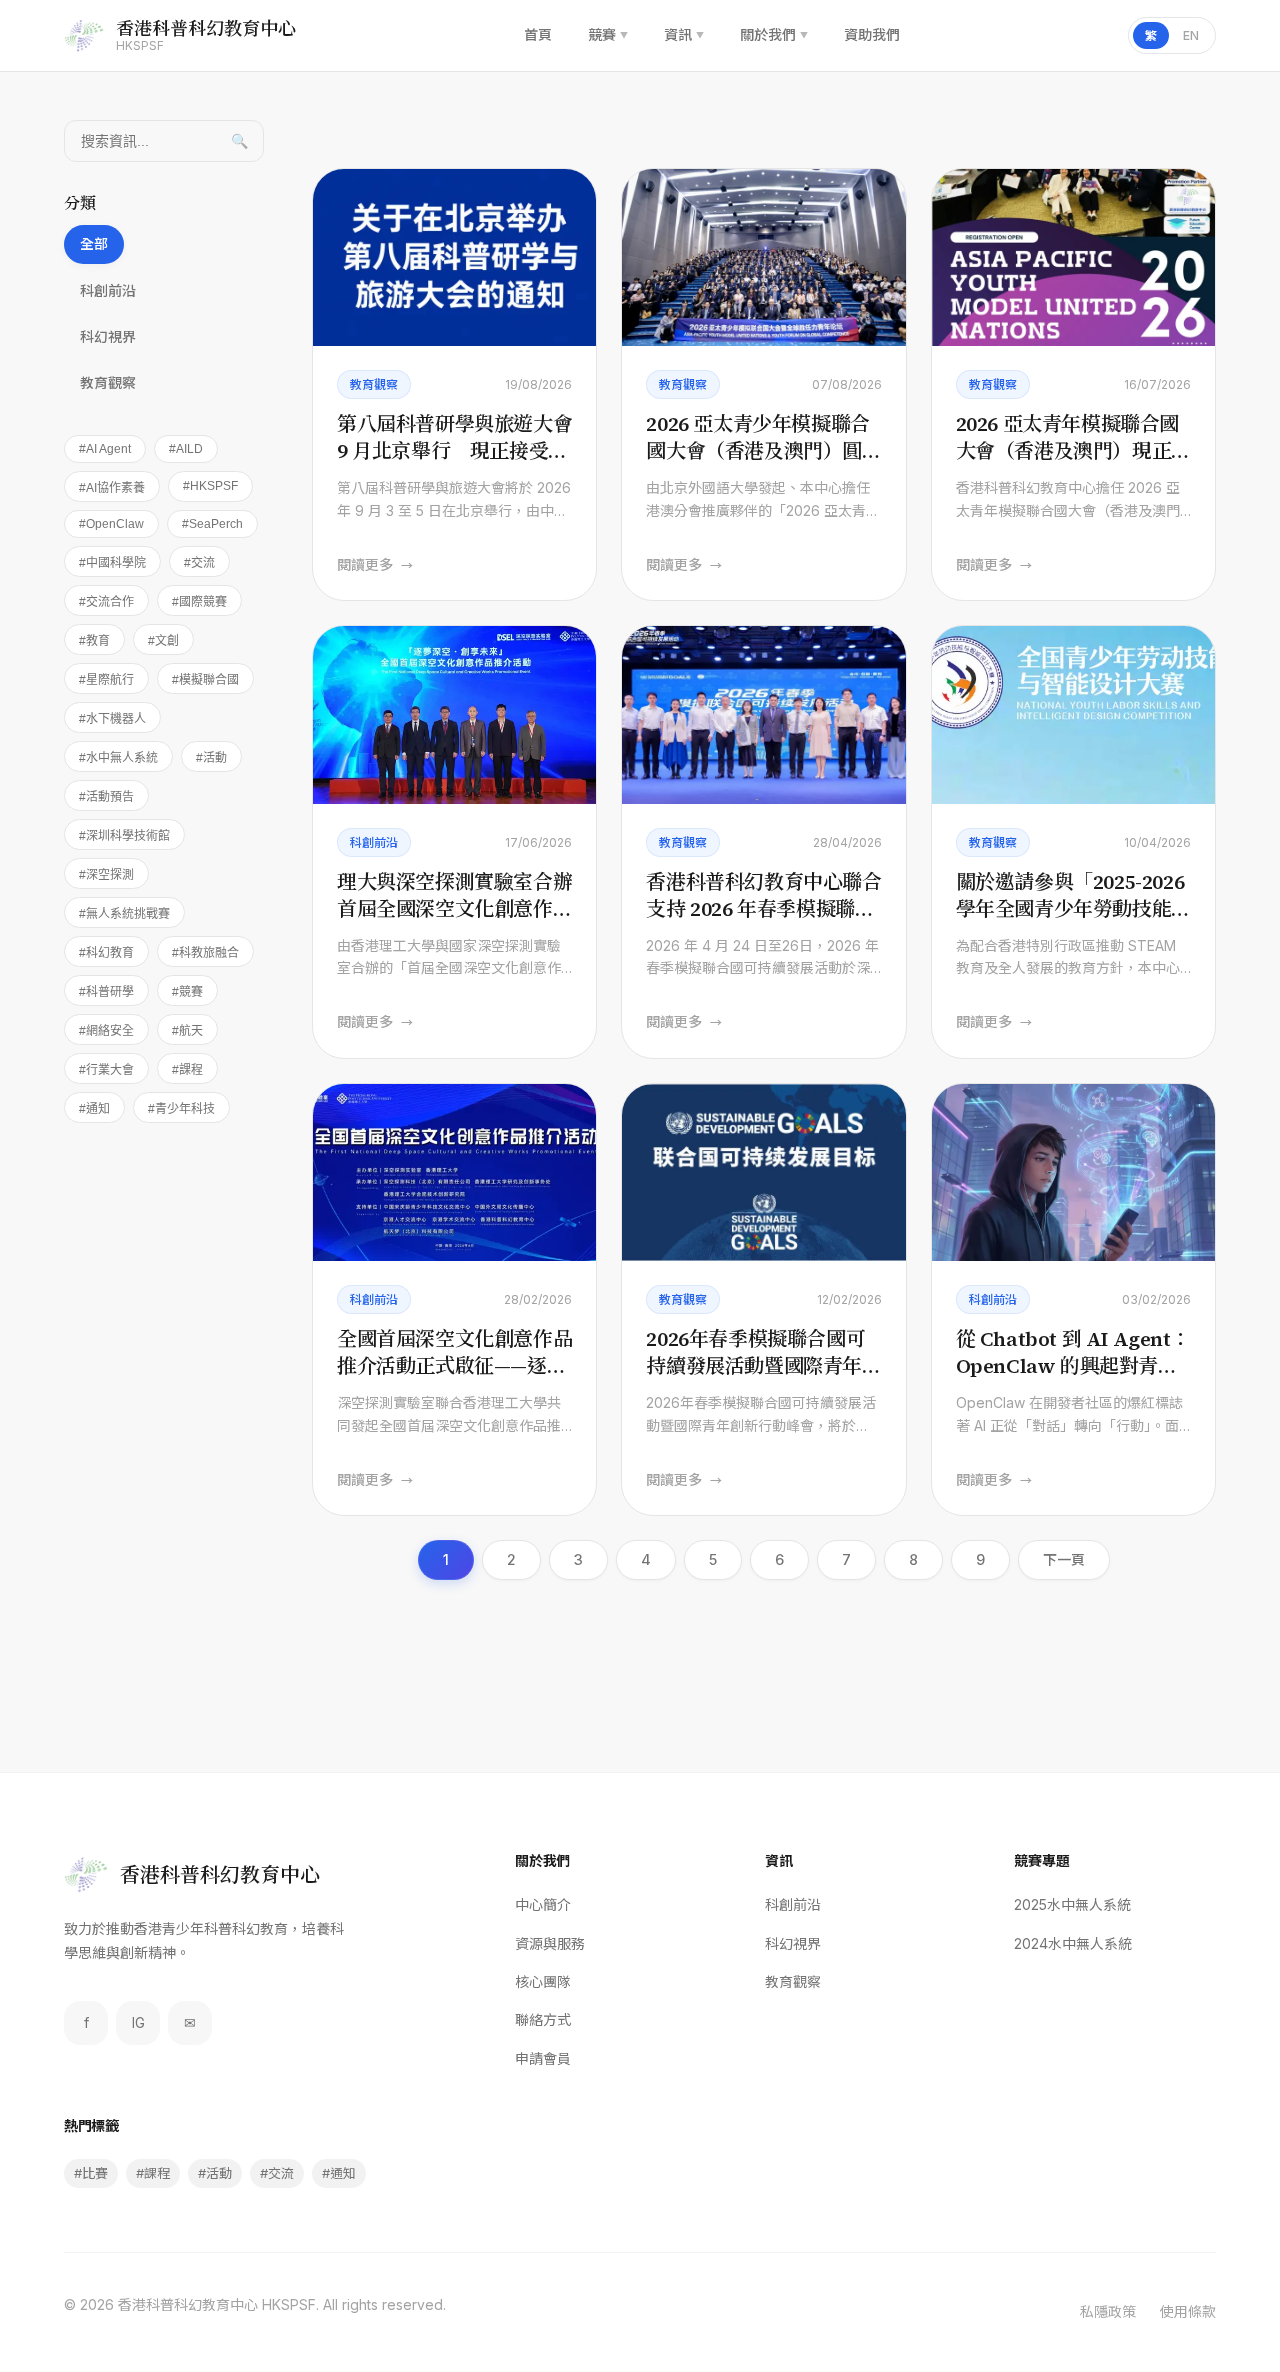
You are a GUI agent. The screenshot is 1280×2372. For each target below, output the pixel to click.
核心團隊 (543, 1981)
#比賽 (91, 2173)
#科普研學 (106, 992)
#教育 (94, 641)
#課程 (187, 1070)
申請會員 (543, 2058)
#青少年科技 (181, 1109)
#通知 (94, 1109)
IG (138, 2022)
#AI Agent (105, 449)
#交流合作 (106, 602)
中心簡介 (543, 1904)
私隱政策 (1108, 2311)
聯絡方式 (543, 2019)
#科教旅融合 (205, 953)
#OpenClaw (111, 524)
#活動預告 (106, 797)
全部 (94, 243)
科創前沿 (108, 290)
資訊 (684, 34)
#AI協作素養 (112, 488)
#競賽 (187, 992)
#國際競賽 (199, 602)
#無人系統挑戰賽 (124, 914)
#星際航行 (106, 680)
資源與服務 (550, 1943)
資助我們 (872, 34)
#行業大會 (106, 1070)
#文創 (163, 641)
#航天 (187, 1031)
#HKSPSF (210, 486)
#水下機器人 (112, 719)
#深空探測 (106, 875)
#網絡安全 (106, 1031)
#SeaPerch (212, 524)
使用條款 (1188, 2311)
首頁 (538, 34)
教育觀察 (108, 382)
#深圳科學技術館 (124, 836)
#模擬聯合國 (205, 680)
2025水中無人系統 (1072, 1904)
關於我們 (774, 34)
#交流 (199, 563)
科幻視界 (108, 336)
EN (1191, 35)
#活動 (211, 758)
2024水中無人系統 (1073, 1943)
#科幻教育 (106, 953)
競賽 (608, 34)
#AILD (186, 449)
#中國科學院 (112, 563)
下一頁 (1064, 1559)
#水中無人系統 (118, 758)
